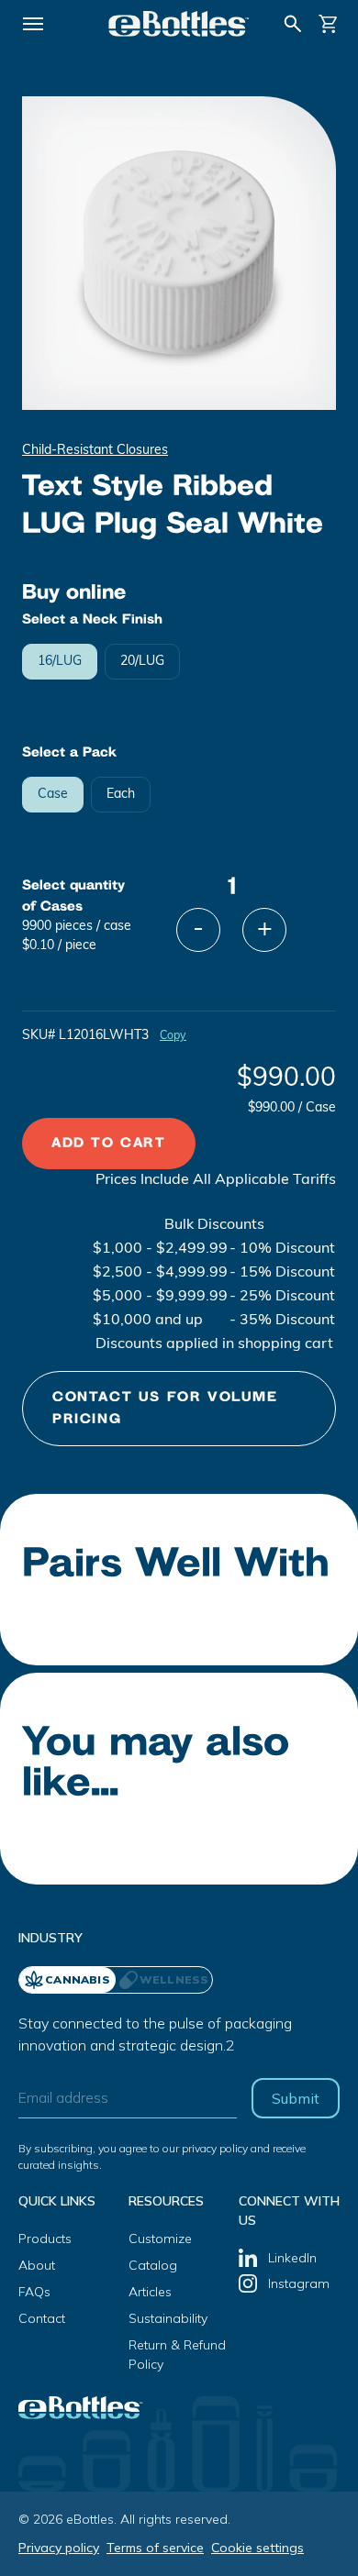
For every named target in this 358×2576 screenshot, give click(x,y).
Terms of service (155, 2548)
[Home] (179, 24)
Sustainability (168, 2318)
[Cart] (329, 24)
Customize (160, 2239)
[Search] (293, 24)
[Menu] (33, 24)
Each (121, 795)
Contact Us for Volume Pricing (165, 1408)
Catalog (153, 2265)
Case (53, 795)
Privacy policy (59, 2548)
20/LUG (142, 662)
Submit (296, 2098)
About (37, 2265)
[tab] (164, 1980)
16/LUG (60, 662)
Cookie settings (257, 2548)
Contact (42, 2318)
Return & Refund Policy (177, 2355)
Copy (173, 1036)
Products (45, 2239)
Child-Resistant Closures (95, 451)
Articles (150, 2292)
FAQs (34, 2292)
